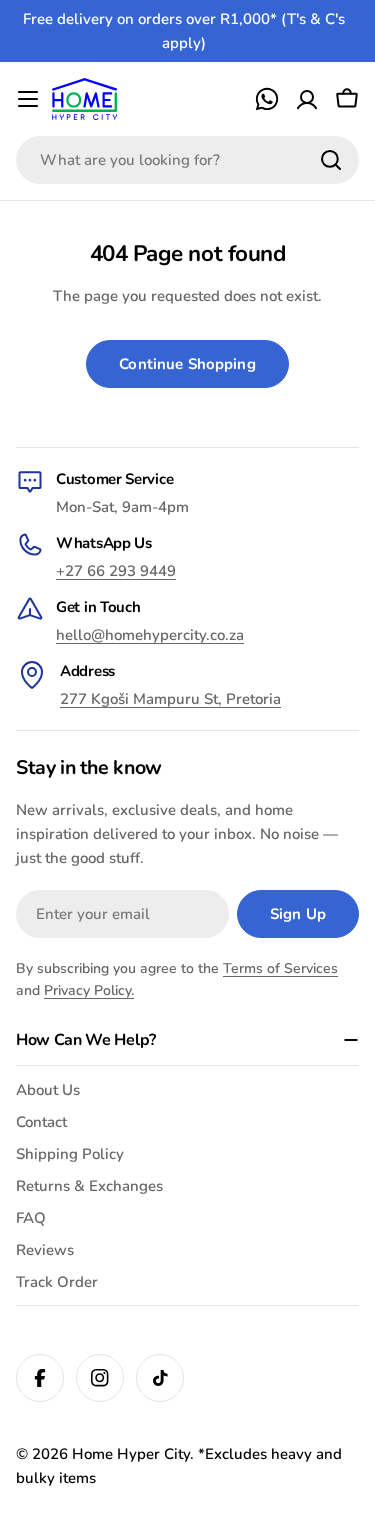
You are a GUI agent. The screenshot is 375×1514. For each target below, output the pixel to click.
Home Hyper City (131, 1454)
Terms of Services (280, 968)
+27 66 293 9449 (116, 571)
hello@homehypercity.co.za (150, 635)
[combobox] (187, 160)
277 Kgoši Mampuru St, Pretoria (170, 699)
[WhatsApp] (267, 99)
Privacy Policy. (89, 990)
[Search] (331, 160)
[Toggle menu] (28, 99)
